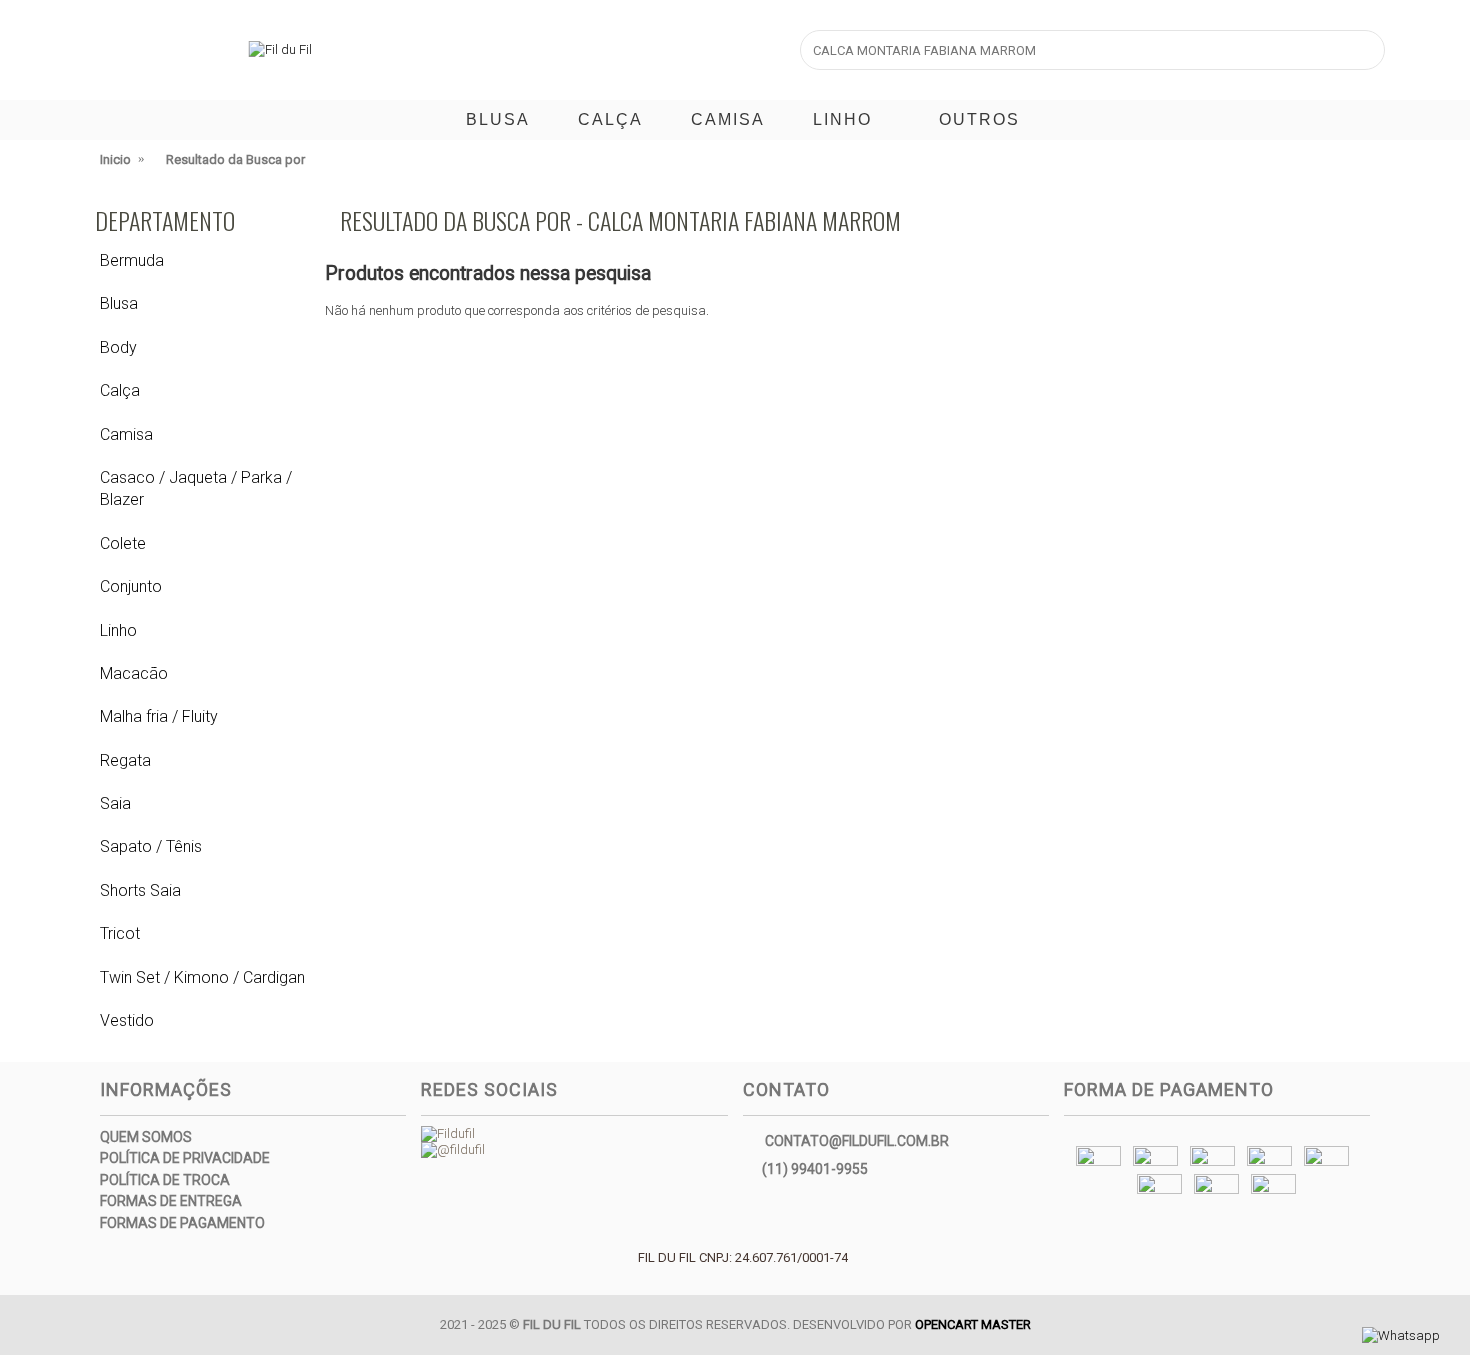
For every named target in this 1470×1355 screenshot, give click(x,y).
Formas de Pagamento (182, 1223)
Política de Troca (165, 1180)
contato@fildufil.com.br (857, 1140)
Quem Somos (146, 1137)
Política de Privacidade (185, 1158)
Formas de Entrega (171, 1201)
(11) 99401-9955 (815, 1168)
